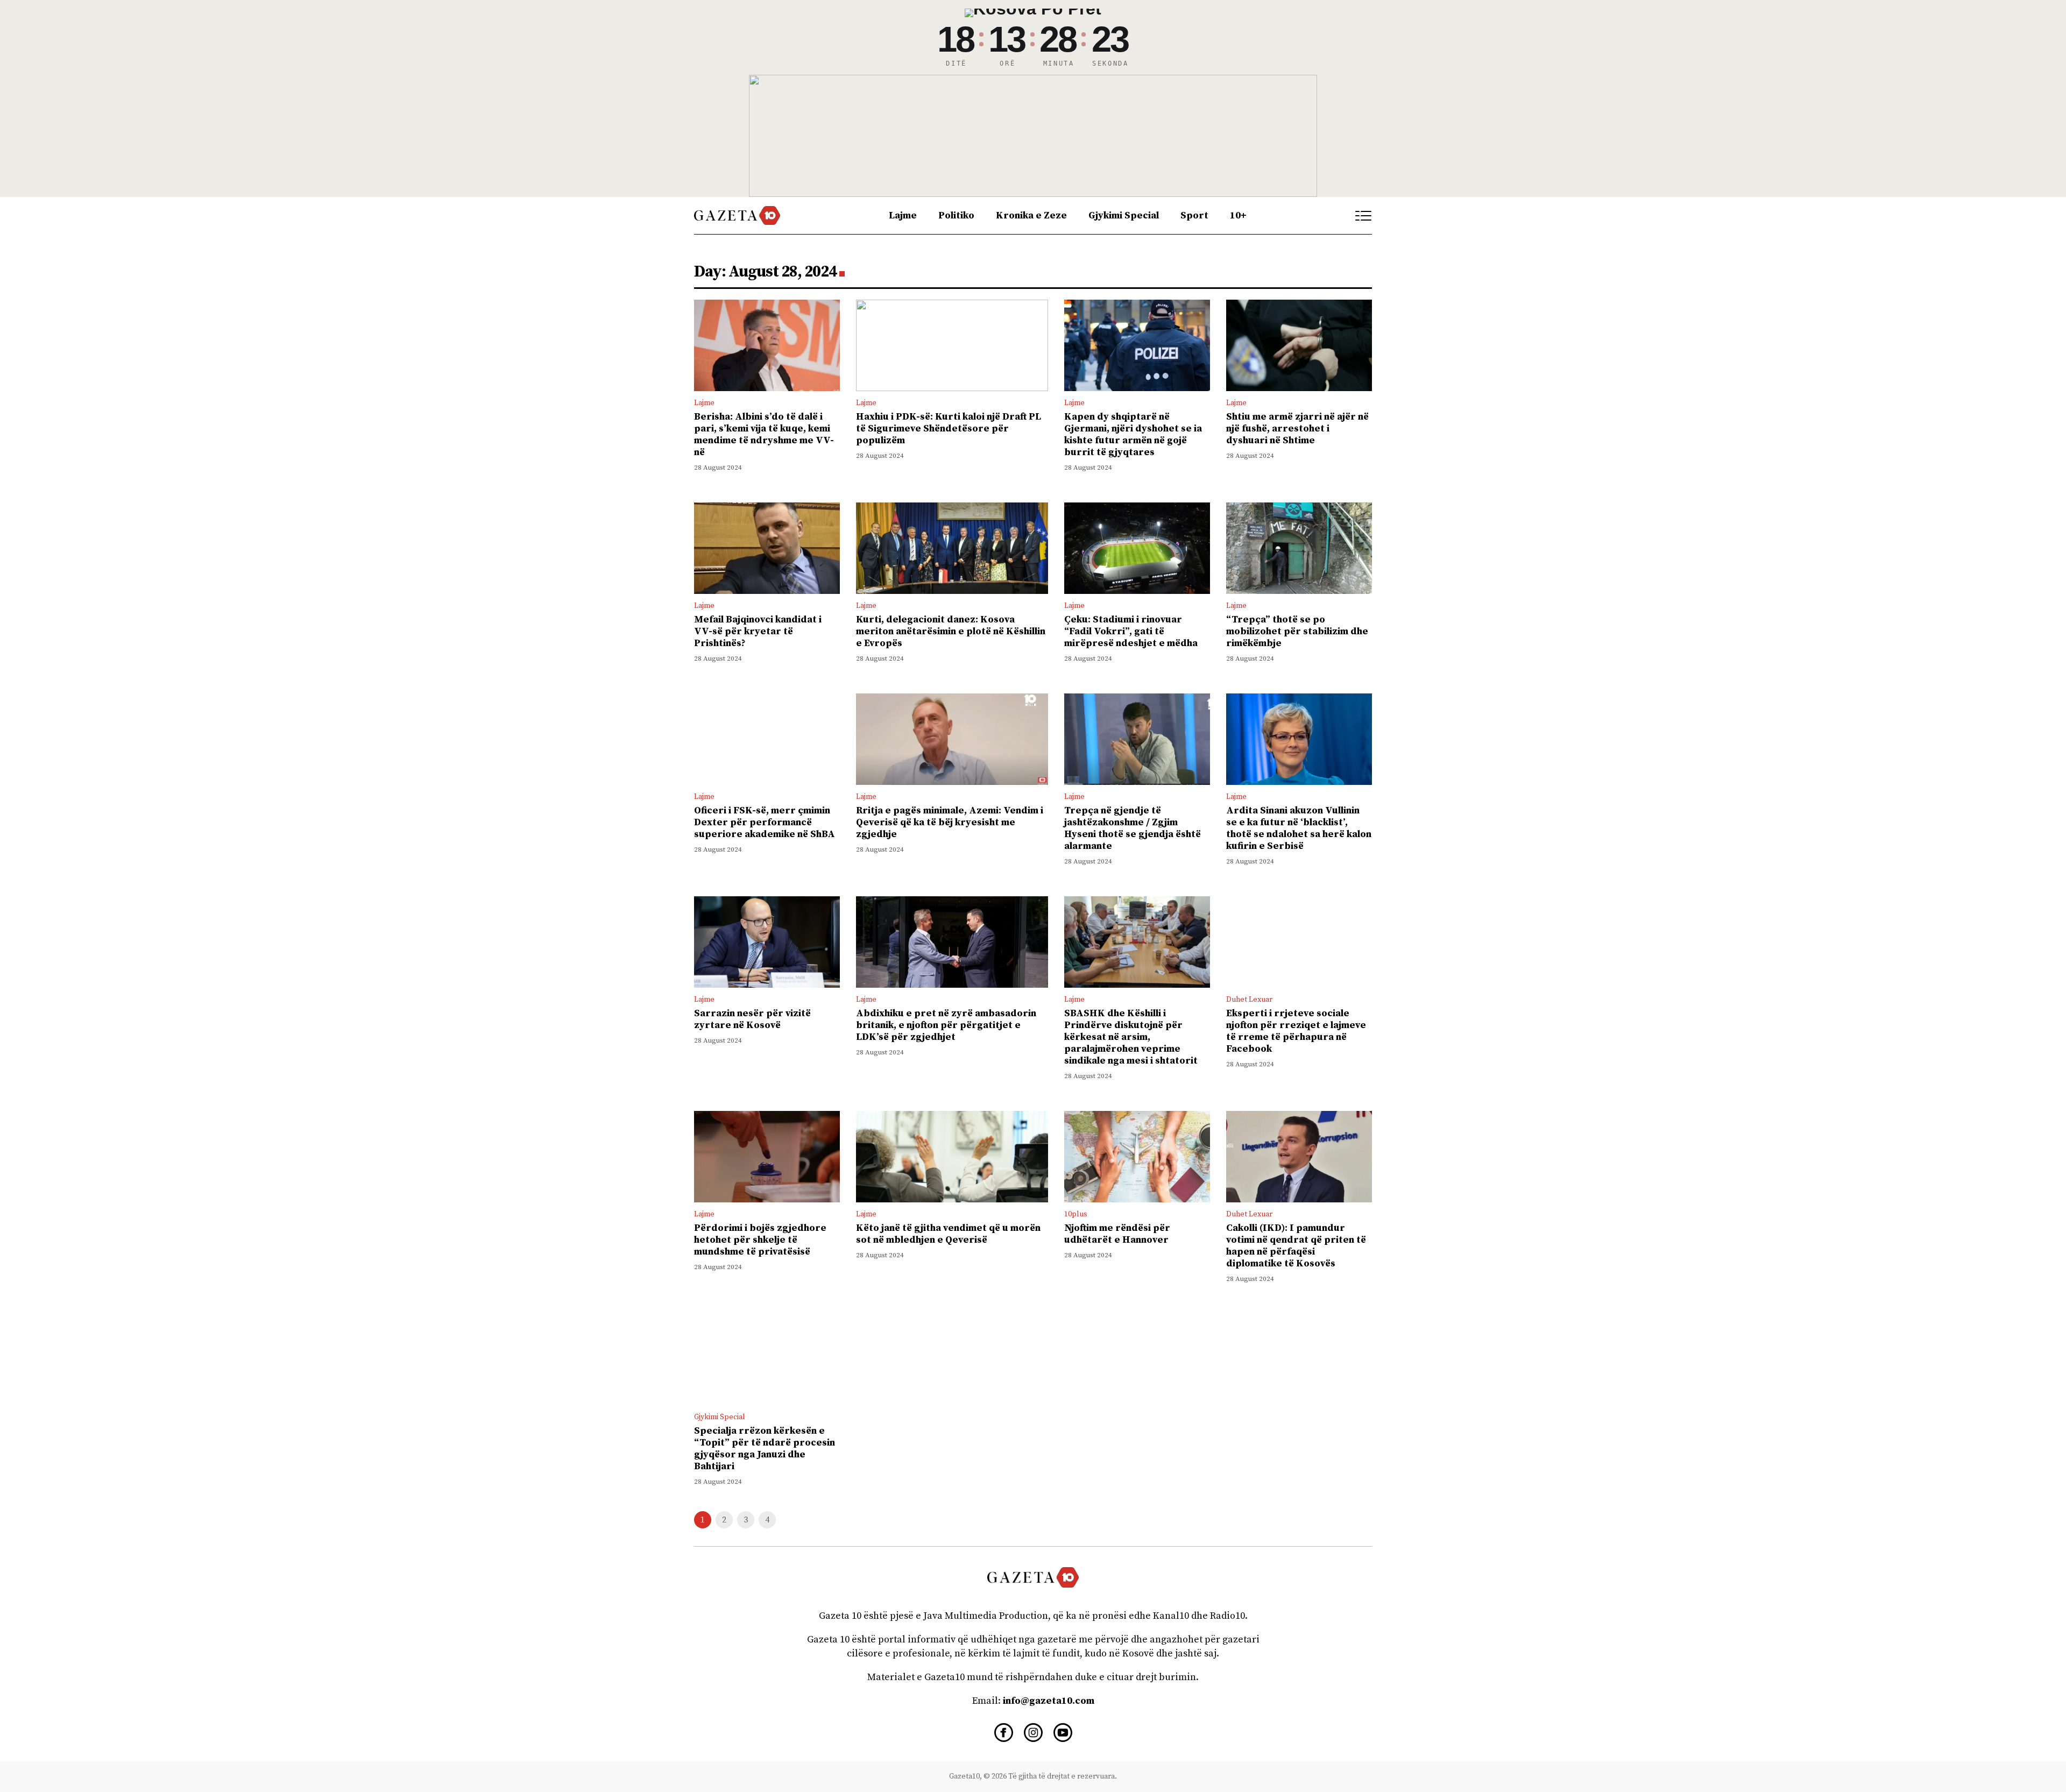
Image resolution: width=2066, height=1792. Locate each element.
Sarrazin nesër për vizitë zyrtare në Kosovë (752, 1019)
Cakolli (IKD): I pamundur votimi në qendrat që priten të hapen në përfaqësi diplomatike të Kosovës (1296, 1246)
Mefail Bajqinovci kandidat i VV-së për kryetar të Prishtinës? (758, 631)
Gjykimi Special (1124, 215)
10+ (1238, 215)
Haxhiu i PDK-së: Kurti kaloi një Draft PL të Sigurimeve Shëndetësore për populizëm (949, 428)
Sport (1194, 215)
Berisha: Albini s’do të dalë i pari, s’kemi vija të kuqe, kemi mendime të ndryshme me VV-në (764, 434)
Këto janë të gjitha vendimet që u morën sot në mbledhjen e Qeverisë (948, 1234)
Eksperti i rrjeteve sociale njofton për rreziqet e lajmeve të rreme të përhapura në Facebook (1296, 1031)
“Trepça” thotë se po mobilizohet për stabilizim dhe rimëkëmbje (1297, 631)
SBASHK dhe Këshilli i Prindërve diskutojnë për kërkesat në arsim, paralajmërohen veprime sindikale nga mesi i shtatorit (1131, 1037)
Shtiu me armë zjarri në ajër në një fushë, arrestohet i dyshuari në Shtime (1297, 428)
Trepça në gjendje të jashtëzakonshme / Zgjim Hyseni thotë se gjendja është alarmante (1133, 828)
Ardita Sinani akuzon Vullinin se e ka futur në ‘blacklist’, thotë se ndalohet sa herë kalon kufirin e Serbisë (1299, 828)
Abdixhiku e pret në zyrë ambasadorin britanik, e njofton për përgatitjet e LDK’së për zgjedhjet (946, 1025)
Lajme (903, 215)
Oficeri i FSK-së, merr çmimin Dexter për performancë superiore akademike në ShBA (765, 822)
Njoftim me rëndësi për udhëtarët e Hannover (1117, 1234)
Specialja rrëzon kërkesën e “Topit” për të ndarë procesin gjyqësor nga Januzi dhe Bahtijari (765, 1449)
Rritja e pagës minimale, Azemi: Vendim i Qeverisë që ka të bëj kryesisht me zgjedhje (950, 822)
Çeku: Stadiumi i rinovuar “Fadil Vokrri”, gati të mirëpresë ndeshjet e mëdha (1131, 631)
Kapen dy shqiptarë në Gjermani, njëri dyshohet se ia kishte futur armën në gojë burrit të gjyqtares (1133, 434)
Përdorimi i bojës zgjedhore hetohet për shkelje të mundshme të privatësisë (760, 1240)
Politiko (956, 215)
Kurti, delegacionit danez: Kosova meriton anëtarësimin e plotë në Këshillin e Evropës (951, 631)
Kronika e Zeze (1031, 215)
